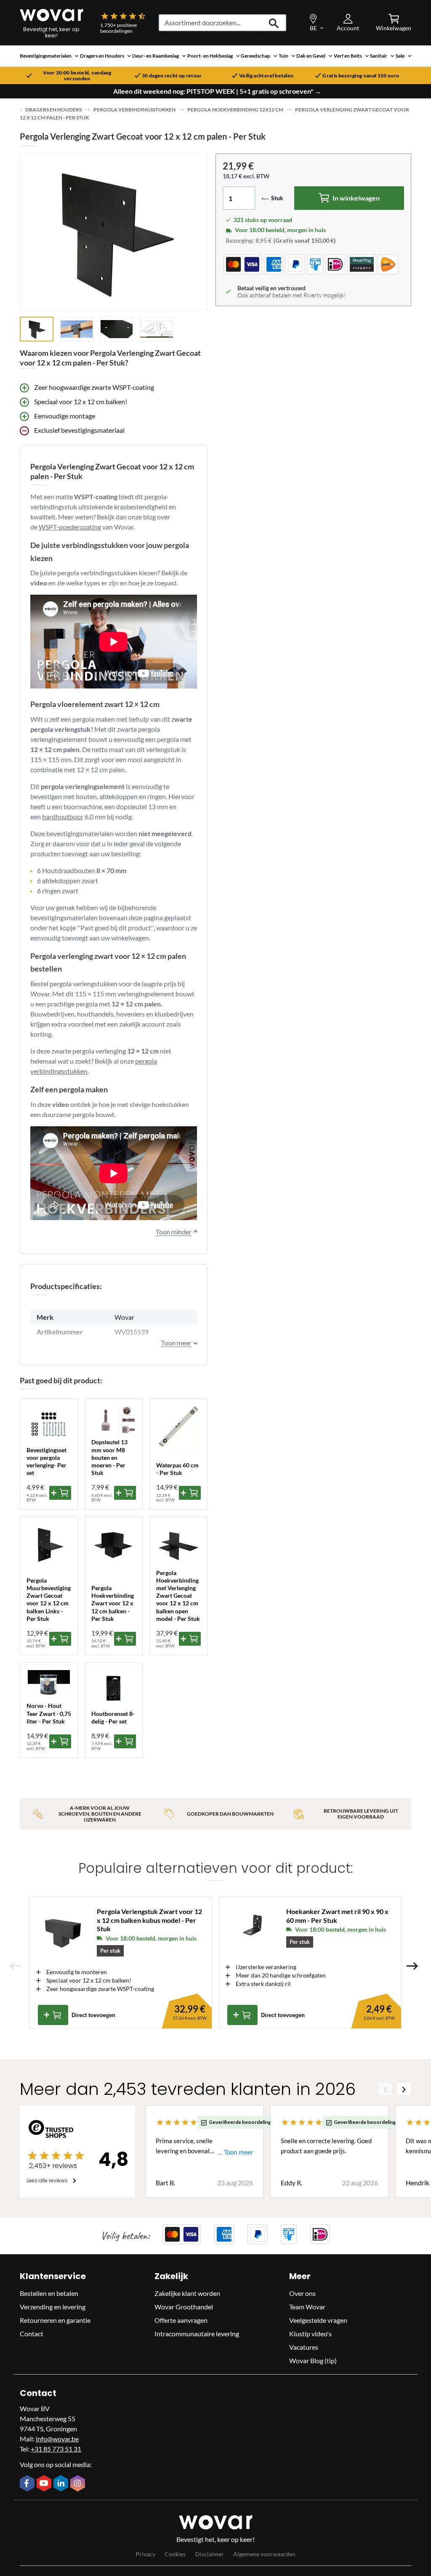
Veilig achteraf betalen (266, 76)
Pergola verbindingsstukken (134, 110)
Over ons (302, 2293)
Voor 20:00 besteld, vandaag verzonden (77, 76)
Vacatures (304, 2347)
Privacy (145, 2554)
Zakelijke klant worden (187, 2293)
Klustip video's (310, 2334)
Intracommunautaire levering (197, 2334)
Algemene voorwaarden (264, 2554)
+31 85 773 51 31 (56, 2449)
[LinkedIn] (62, 2484)
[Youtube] (45, 2484)
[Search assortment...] (274, 23)
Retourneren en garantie (55, 2320)
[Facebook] (28, 2484)
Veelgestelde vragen (318, 2320)
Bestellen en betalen (49, 2293)
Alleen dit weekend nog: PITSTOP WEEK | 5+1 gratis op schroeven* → (217, 91)
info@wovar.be (57, 2439)
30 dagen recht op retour (172, 76)
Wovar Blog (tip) (313, 2360)
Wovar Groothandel (184, 2307)
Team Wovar (307, 2307)
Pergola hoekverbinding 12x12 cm (235, 110)
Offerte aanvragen (181, 2320)
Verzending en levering (53, 2307)
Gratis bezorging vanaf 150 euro (361, 76)
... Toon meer (235, 2152)
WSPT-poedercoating (70, 527)
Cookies (175, 2554)
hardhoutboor (63, 817)
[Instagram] (79, 2484)
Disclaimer (210, 2554)
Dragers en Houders (53, 110)
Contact (32, 2334)
